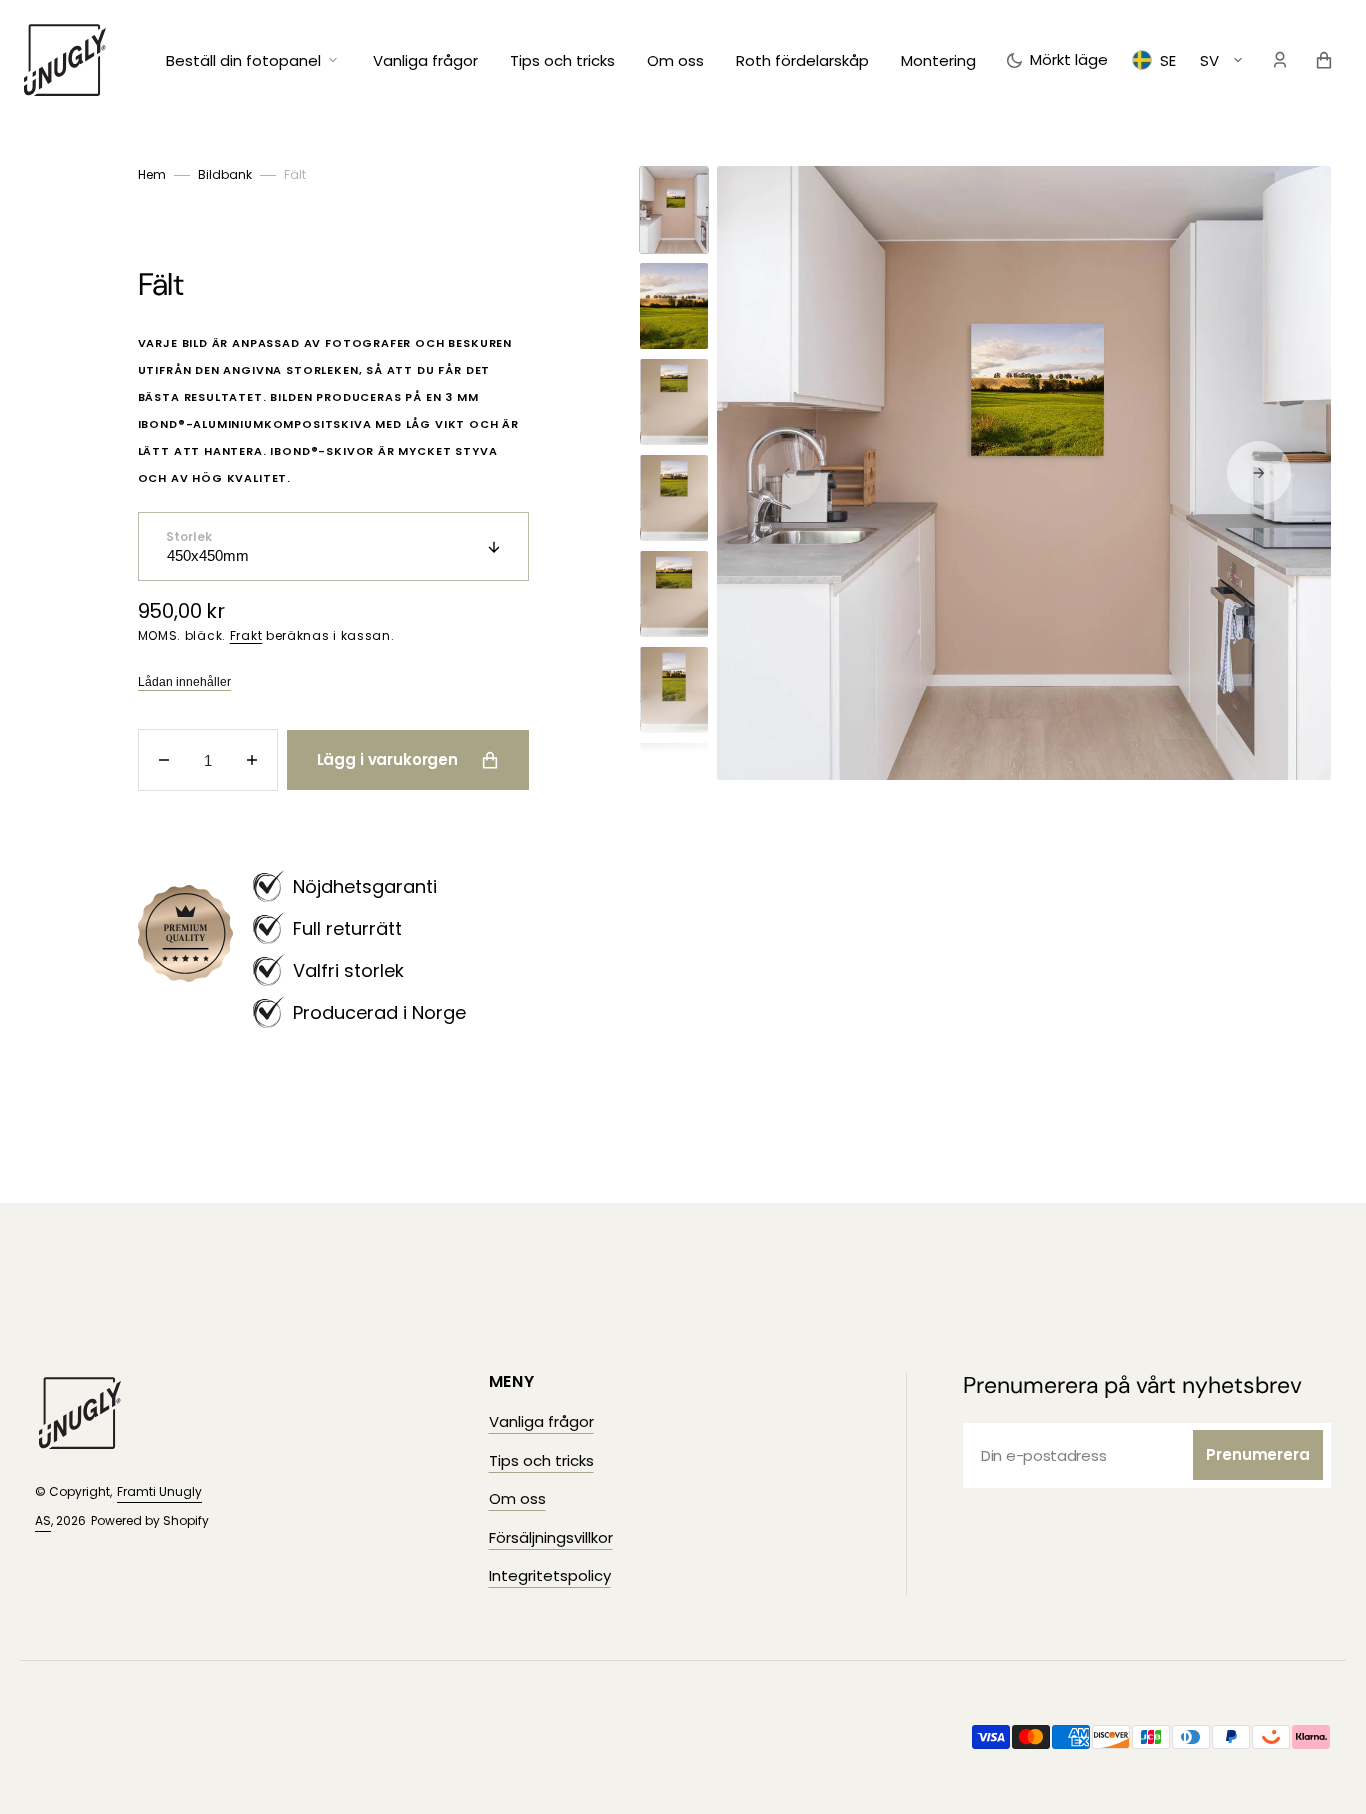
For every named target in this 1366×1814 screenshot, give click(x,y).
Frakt (246, 635)
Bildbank (225, 174)
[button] (1280, 60)
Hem (152, 174)
